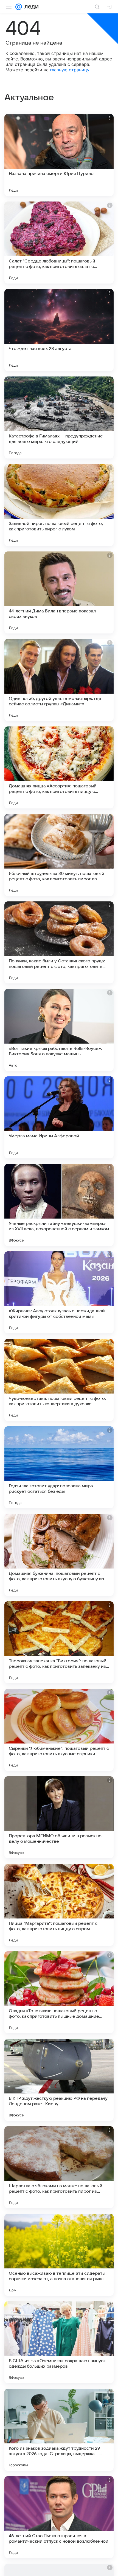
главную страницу (70, 70)
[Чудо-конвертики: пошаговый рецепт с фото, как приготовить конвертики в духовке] (59, 1380)
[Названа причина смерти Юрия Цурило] (59, 155)
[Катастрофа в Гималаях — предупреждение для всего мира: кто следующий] (59, 417)
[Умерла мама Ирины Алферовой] (59, 1117)
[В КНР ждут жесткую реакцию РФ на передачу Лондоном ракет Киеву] (59, 2080)
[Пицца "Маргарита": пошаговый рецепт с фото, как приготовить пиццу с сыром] (59, 1905)
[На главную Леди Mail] (30, 7)
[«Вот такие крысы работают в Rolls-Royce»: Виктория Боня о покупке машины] (59, 1030)
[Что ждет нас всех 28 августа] (59, 330)
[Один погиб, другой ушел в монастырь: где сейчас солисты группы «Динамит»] (59, 680)
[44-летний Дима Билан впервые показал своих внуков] (59, 592)
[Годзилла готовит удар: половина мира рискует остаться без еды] (59, 1467)
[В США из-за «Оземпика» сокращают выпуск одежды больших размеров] (59, 2342)
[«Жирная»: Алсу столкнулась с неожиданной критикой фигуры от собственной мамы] (59, 1292)
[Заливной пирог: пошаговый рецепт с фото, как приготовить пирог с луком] (59, 505)
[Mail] (19, 7)
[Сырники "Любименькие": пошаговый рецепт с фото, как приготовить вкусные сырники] (59, 1730)
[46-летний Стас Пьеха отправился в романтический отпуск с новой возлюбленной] (59, 2517)
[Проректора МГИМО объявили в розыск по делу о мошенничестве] (59, 1817)
